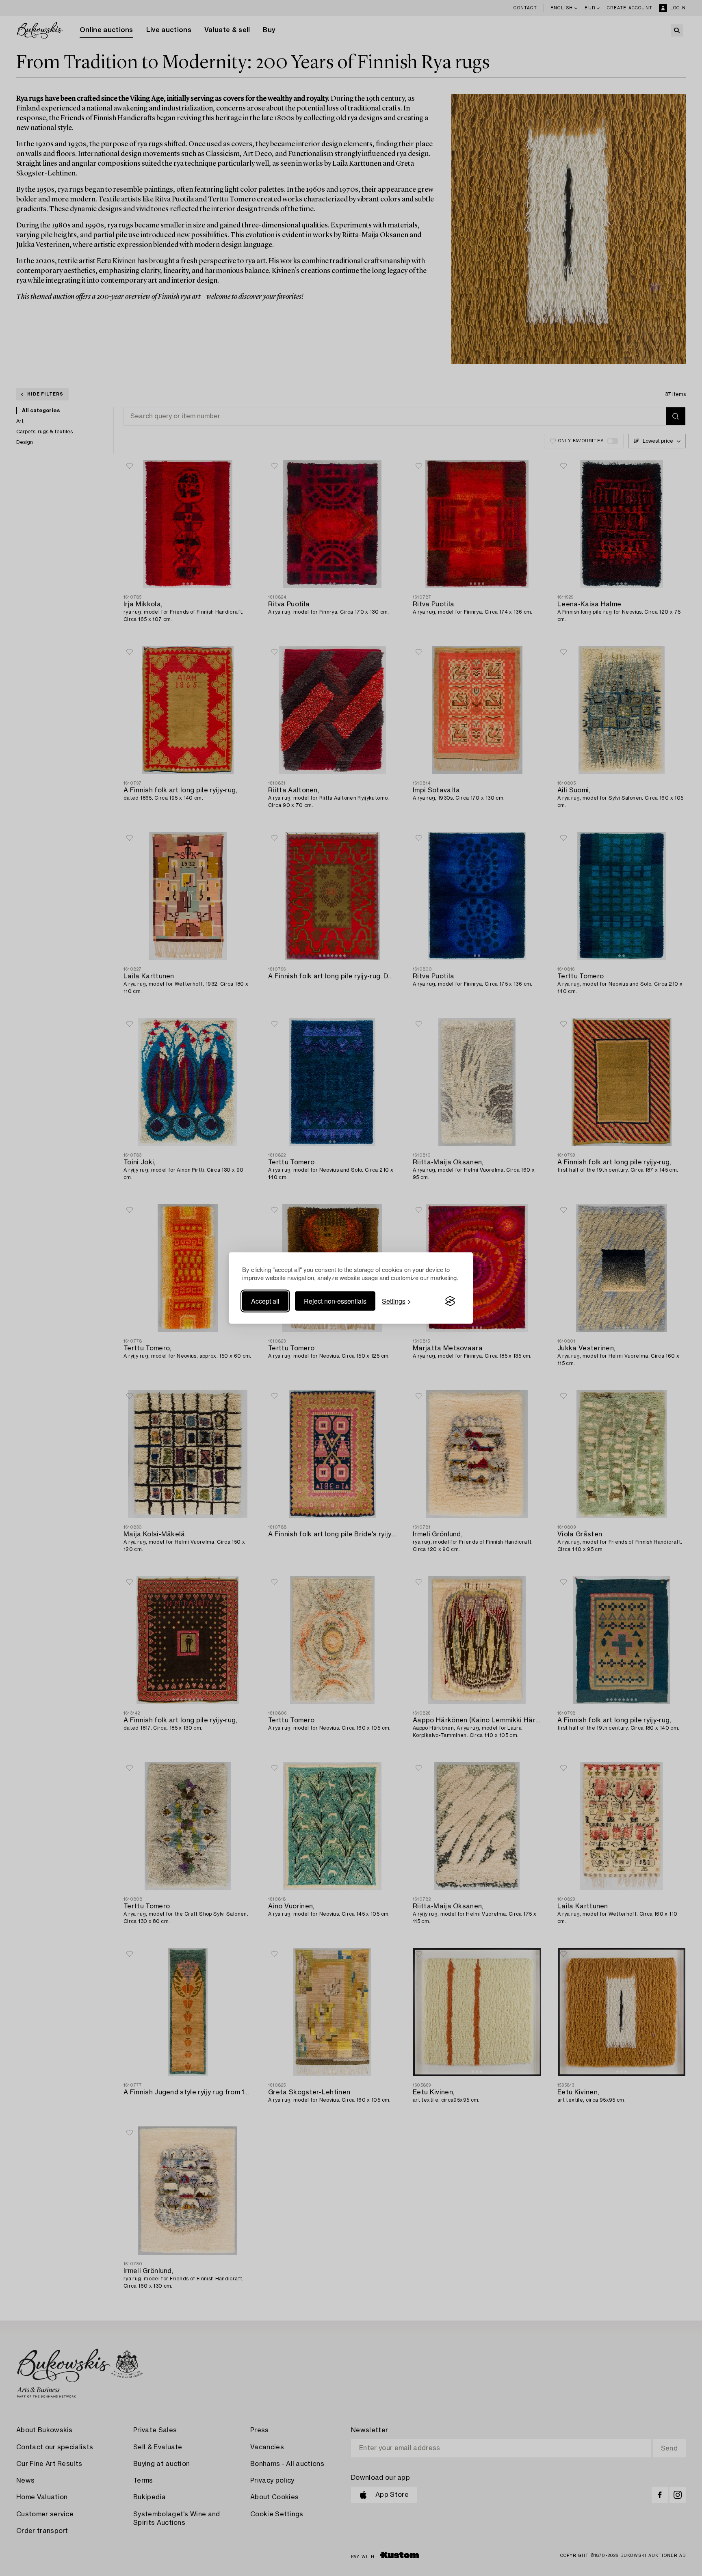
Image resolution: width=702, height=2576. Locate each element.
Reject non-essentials (335, 1301)
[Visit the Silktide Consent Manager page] (450, 1301)
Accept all (265, 1301)
